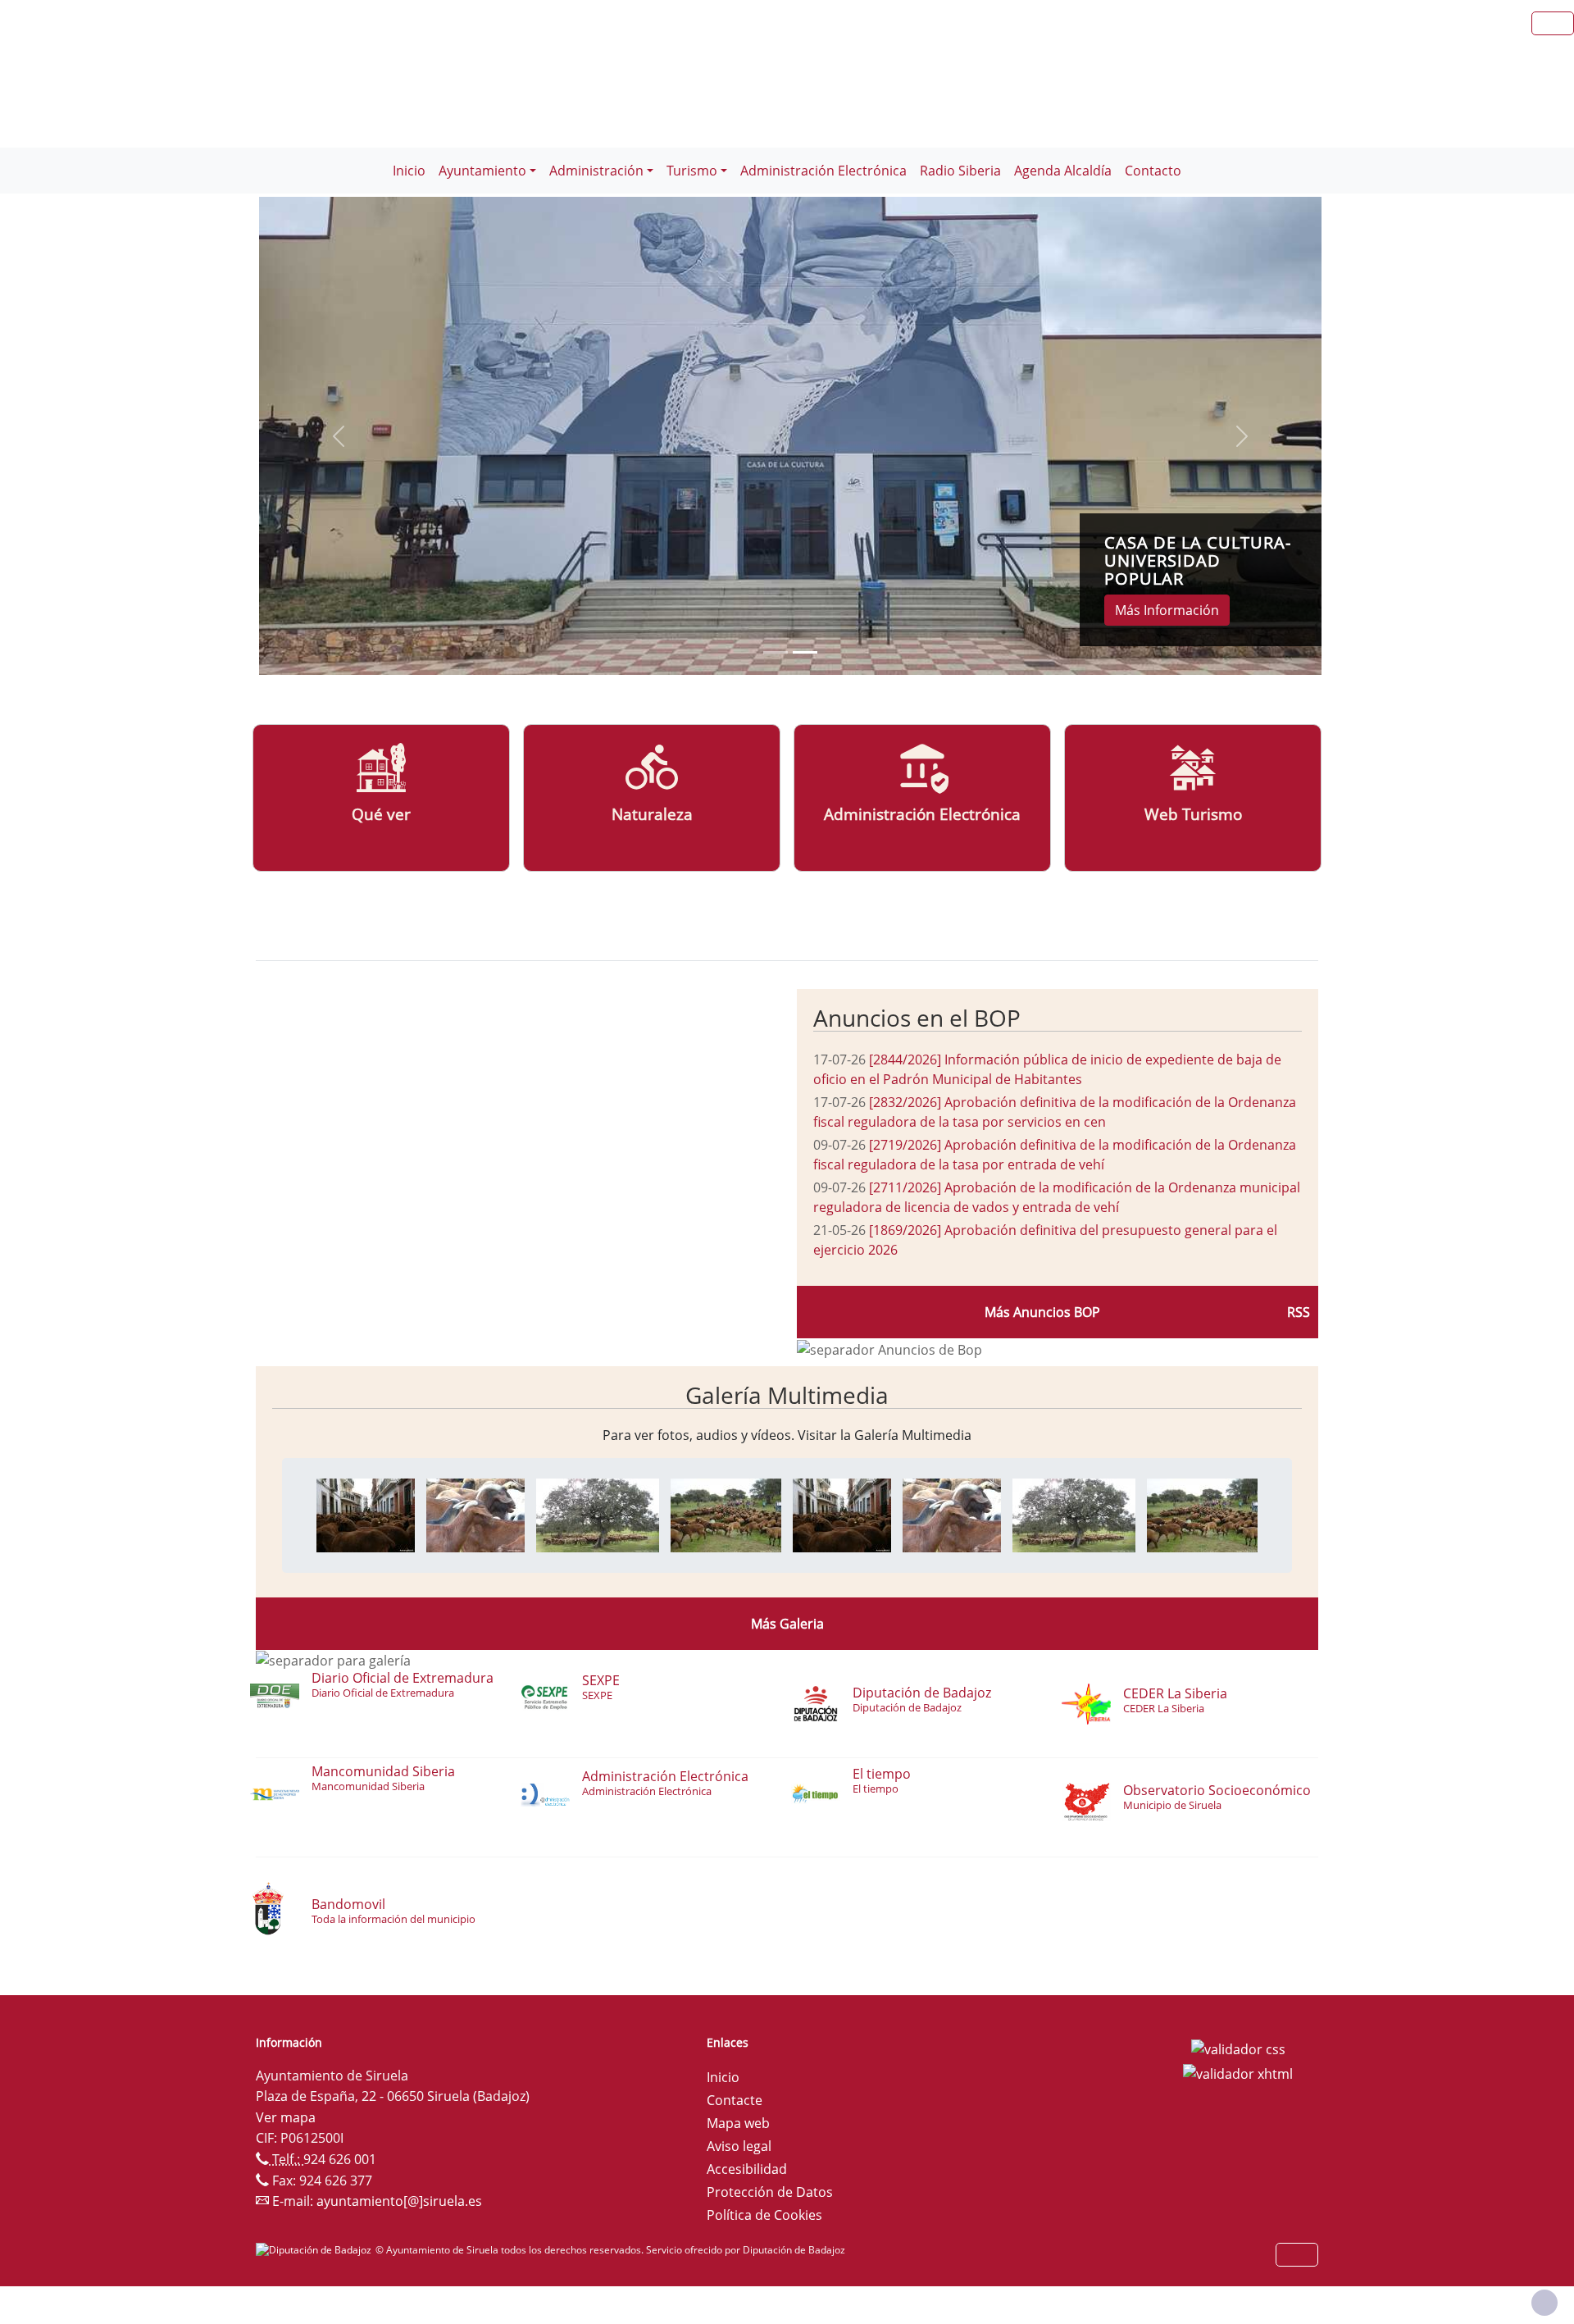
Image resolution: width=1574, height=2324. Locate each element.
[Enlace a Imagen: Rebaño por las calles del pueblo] (366, 1514)
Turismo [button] (692, 171)
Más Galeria (787, 1624)
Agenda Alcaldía (1063, 171)
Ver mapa (286, 2117)
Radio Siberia (960, 171)
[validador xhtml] (1238, 2072)
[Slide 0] (776, 652)
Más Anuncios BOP (1042, 1312)
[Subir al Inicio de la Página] (1544, 2303)
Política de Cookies (764, 2215)
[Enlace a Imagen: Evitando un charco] (726, 1514)
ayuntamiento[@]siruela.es (399, 2201)
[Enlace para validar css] (1238, 2048)
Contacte (735, 2100)
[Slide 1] (805, 652)
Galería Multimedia (787, 1395)
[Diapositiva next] (1242, 436)
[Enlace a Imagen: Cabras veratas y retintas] (475, 1514)
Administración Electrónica (823, 171)
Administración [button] (596, 171)
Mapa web (738, 2123)
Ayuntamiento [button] (482, 171)
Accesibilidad (747, 2169)
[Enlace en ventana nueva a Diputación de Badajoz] (316, 2250)
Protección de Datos (770, 2192)
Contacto (1153, 171)
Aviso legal (739, 2146)
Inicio (409, 171)
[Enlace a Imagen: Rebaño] (598, 1514)
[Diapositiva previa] (339, 436)
